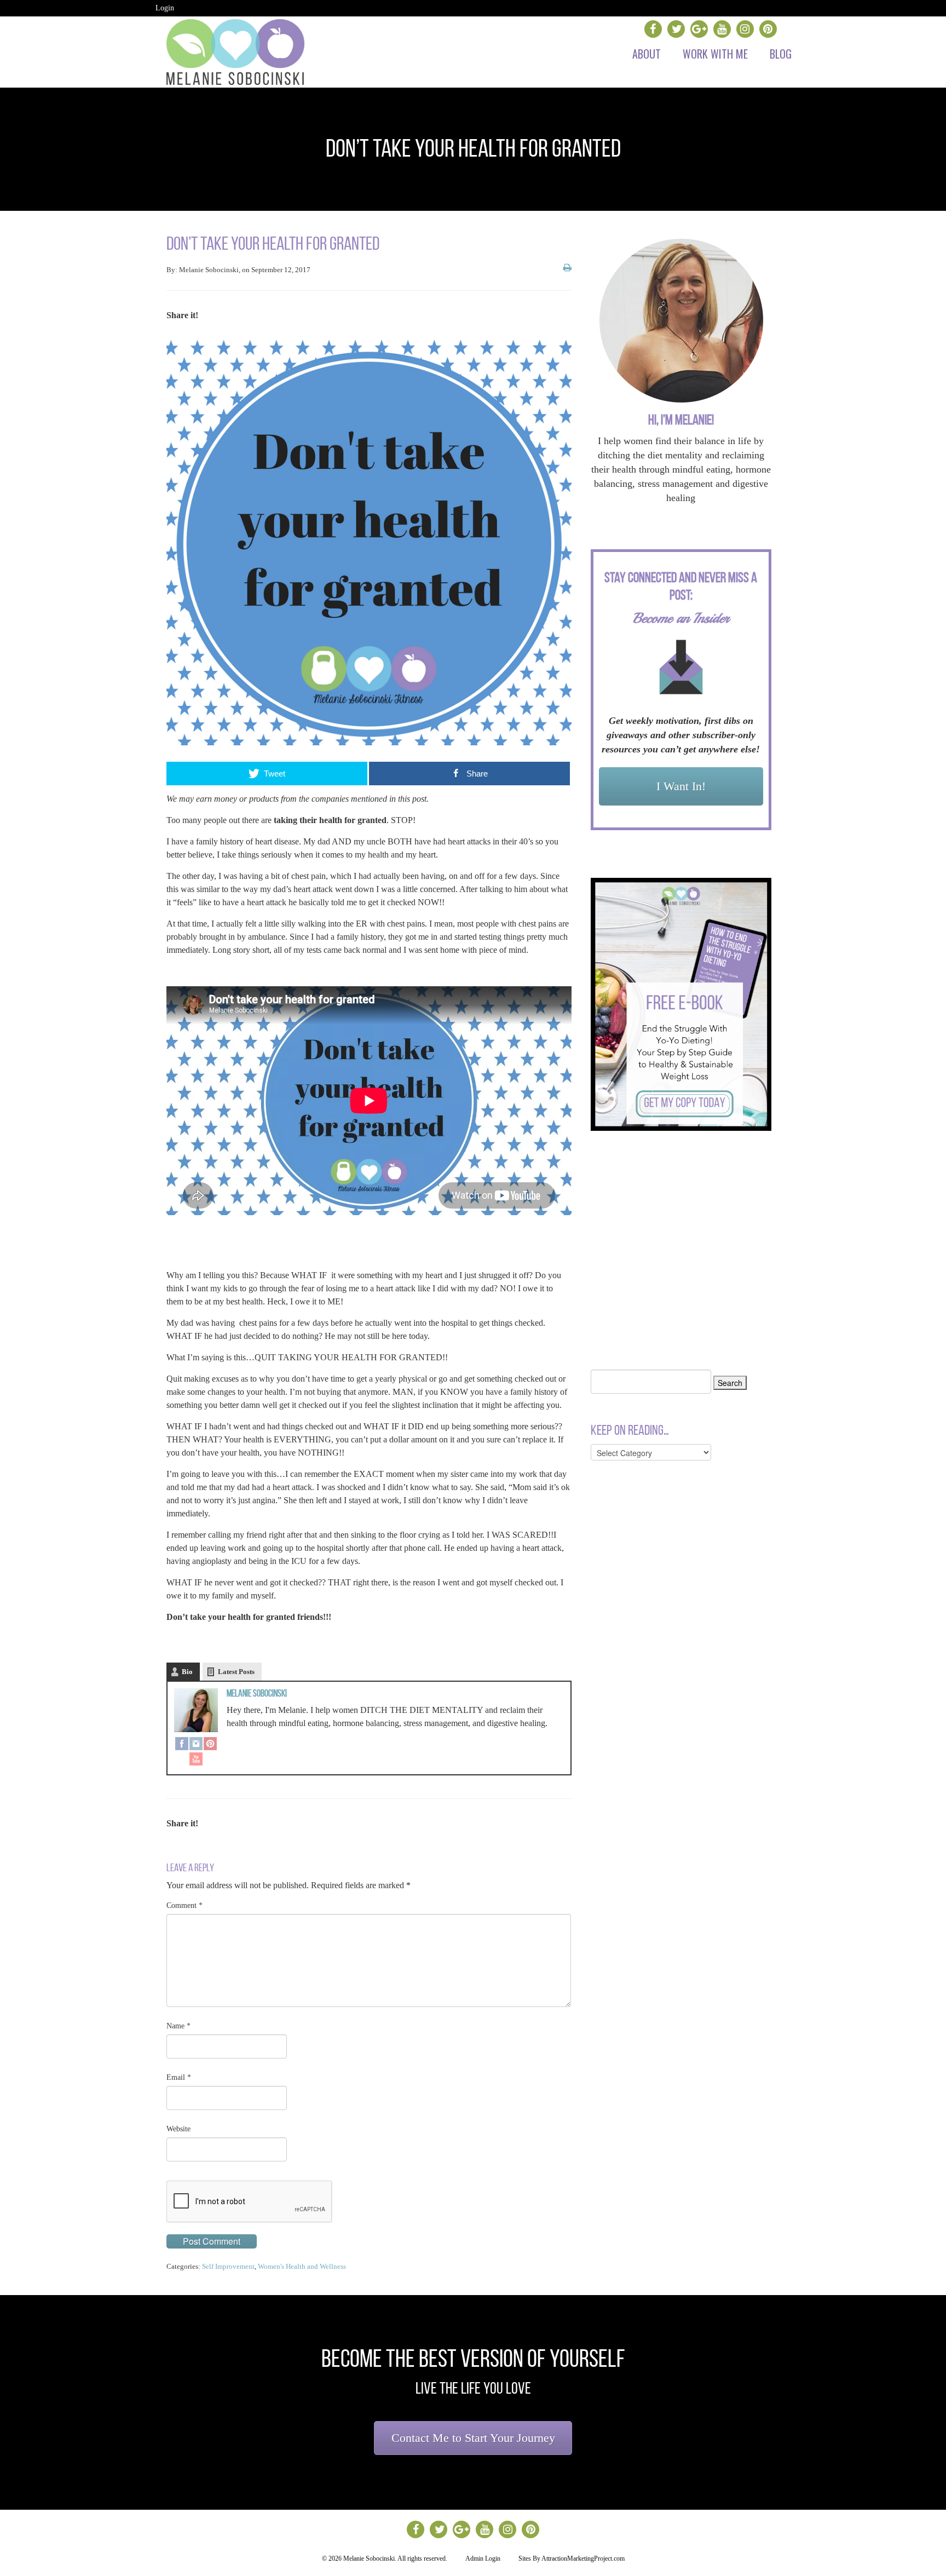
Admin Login (483, 2558)
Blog (781, 54)
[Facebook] (182, 1745)
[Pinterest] (210, 1745)
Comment (184, 1905)
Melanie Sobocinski (257, 1693)
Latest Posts (236, 1672)
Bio (187, 1672)
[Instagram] (196, 1745)
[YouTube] (196, 1760)
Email (179, 2077)
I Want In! (681, 786)
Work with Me (715, 54)
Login (165, 8)
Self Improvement (228, 2266)
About (647, 54)
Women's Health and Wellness (302, 2266)
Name (178, 2026)
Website (178, 2129)
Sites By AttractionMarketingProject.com (572, 2558)
